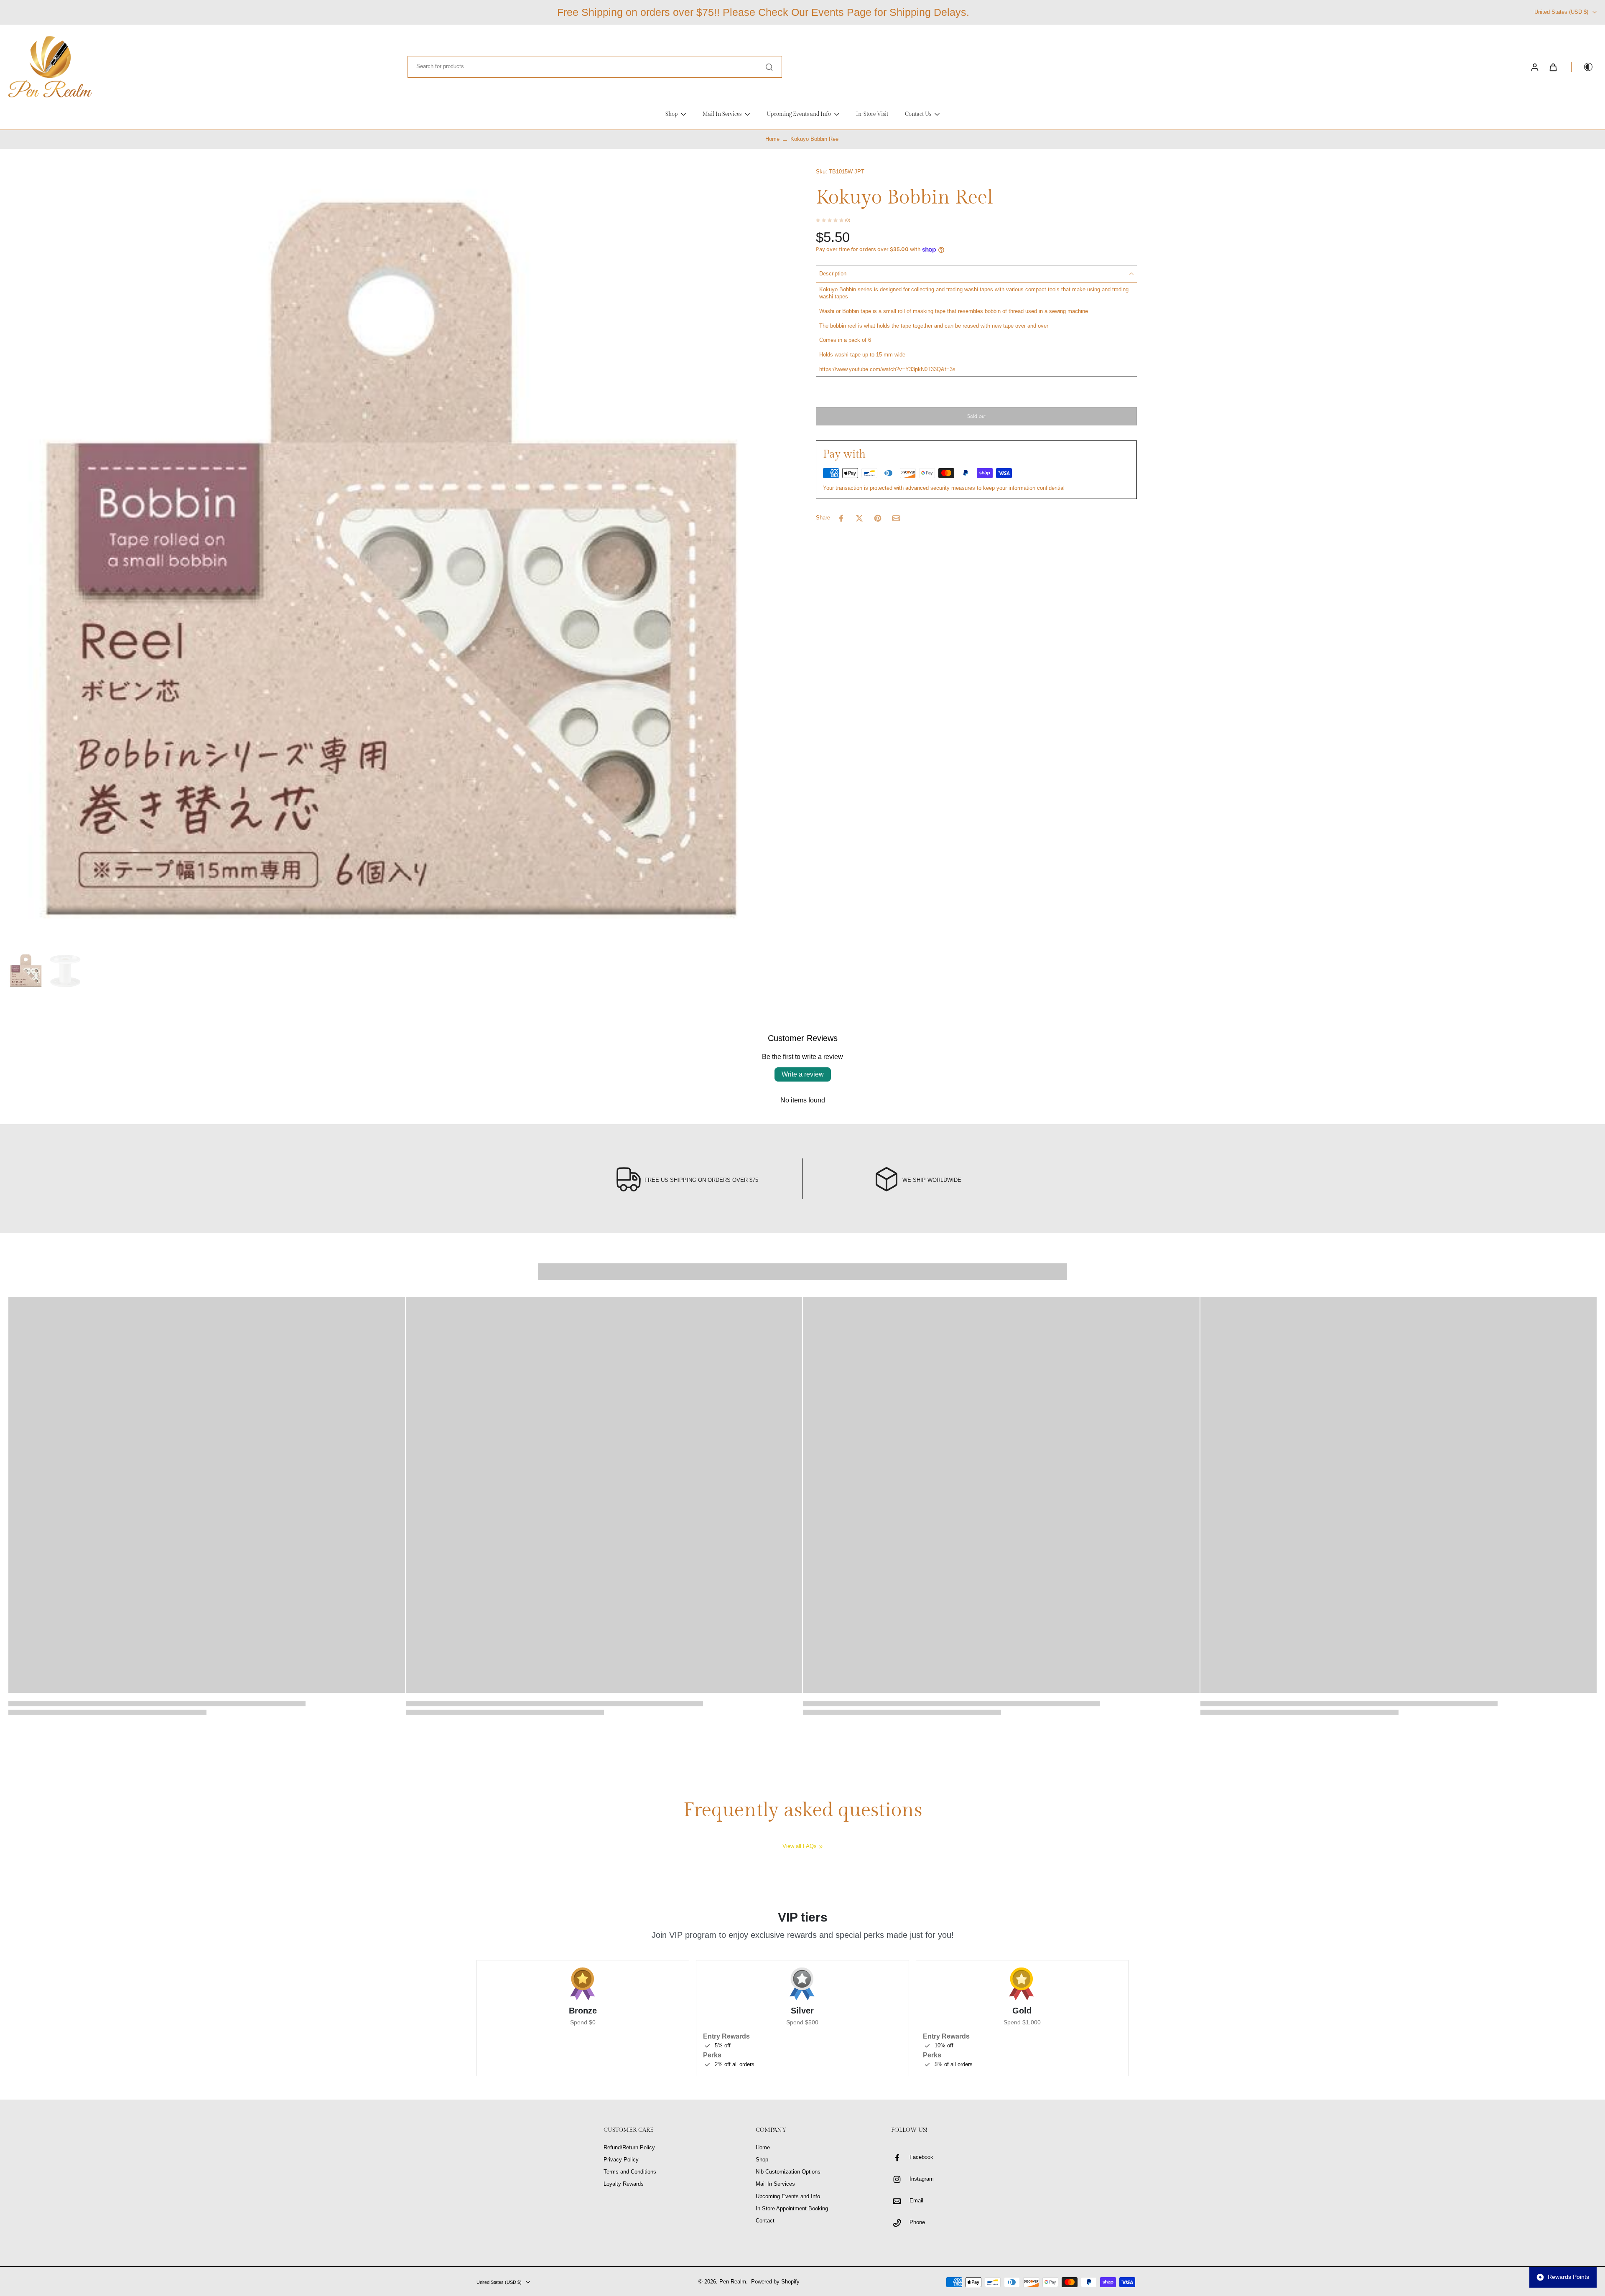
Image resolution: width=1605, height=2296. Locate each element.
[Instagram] (900, 2179)
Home (772, 139)
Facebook (921, 2157)
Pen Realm (733, 2282)
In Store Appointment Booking (792, 2209)
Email (916, 2201)
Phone (917, 2222)
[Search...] (769, 67)
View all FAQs (800, 1846)
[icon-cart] (1553, 67)
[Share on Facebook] (841, 518)
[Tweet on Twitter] (859, 518)
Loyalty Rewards (624, 2184)
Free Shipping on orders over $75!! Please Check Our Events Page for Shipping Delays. (763, 12)
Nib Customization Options (788, 2172)
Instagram (922, 2179)
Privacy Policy (621, 2160)
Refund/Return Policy (629, 2148)
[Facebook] (900, 2158)
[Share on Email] (896, 518)
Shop (762, 2160)
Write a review (803, 1074)
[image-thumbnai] (26, 971)
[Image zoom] (399, 559)
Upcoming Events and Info (788, 2197)
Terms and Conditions (630, 2172)
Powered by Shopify (775, 2282)
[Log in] (1534, 67)
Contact (765, 2221)
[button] (976, 416)
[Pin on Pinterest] (878, 518)
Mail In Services (775, 2184)
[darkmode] (1582, 67)
